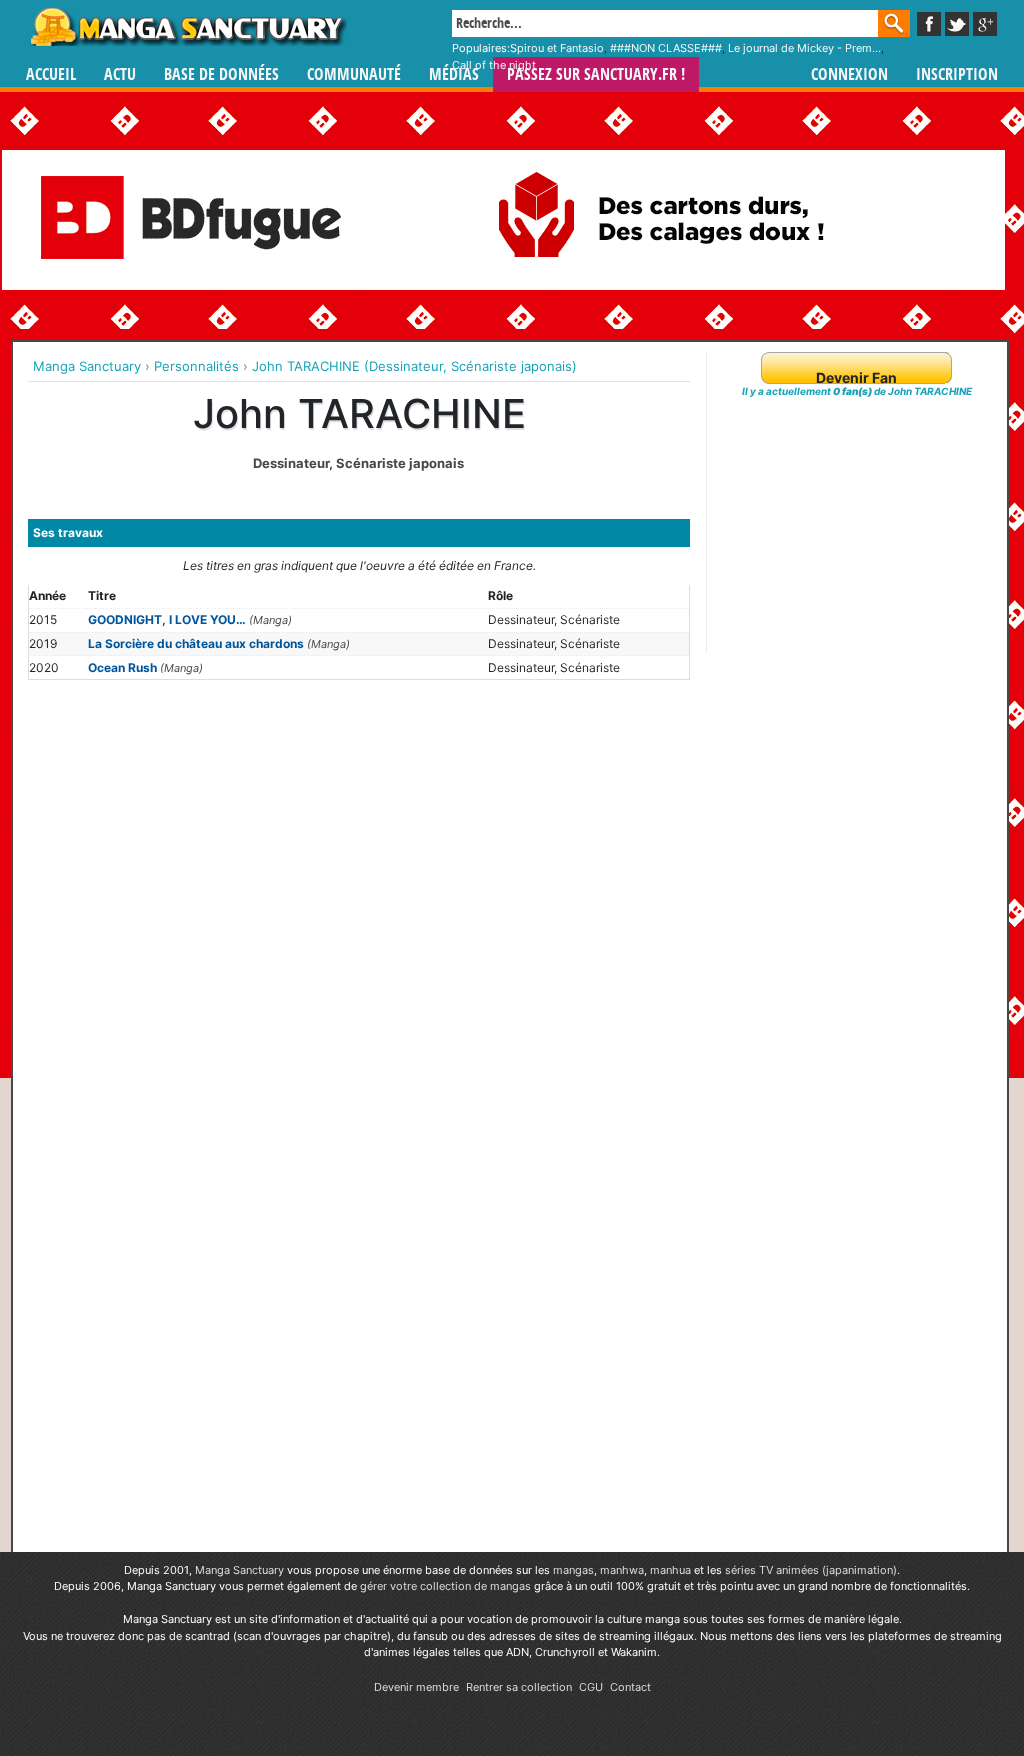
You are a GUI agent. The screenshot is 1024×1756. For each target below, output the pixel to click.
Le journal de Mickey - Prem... (804, 48)
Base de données (221, 74)
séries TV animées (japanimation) (811, 1570)
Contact (630, 1687)
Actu (120, 74)
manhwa (622, 1570)
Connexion (849, 74)
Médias (454, 74)
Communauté (354, 74)
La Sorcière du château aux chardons (196, 643)
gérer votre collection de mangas (445, 1586)
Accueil (51, 74)
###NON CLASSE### (666, 48)
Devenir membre (416, 1687)
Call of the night (494, 65)
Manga (187, 27)
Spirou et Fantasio (557, 48)
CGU (591, 1687)
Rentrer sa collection (519, 1687)
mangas (573, 1570)
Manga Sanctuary (239, 1570)
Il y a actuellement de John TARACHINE (857, 391)
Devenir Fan (856, 377)
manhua (670, 1570)
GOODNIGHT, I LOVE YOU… (167, 619)
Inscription (957, 74)
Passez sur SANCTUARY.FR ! (596, 74)
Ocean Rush (122, 667)
